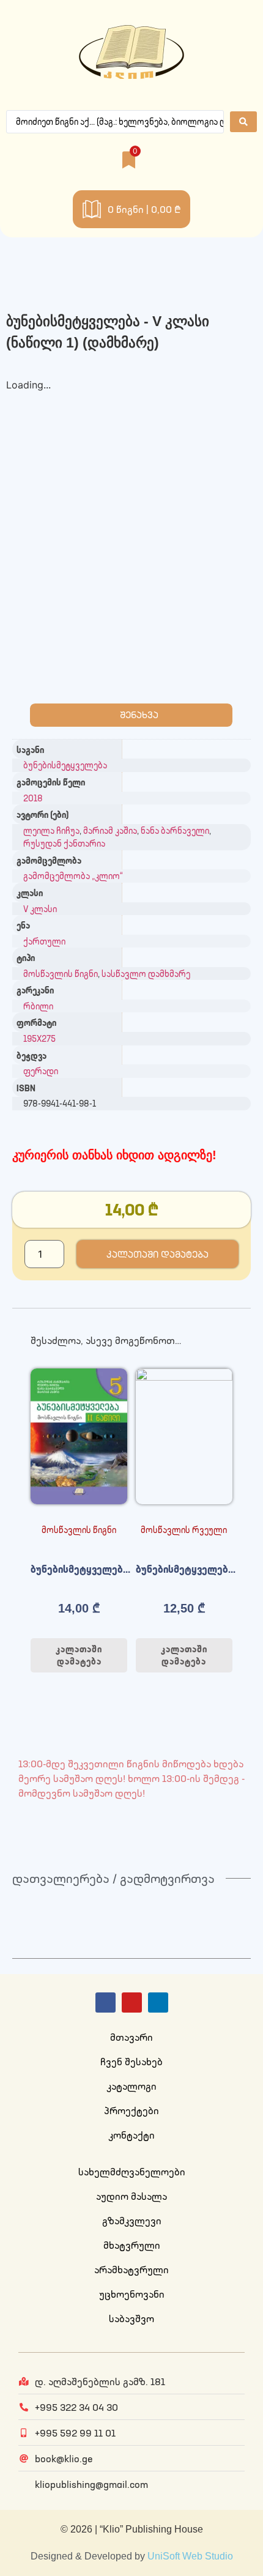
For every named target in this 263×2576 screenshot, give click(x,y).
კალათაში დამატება (157, 1254)
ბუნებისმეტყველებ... (80, 1569)
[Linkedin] (158, 2003)
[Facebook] (106, 2003)
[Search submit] (243, 122)
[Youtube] (132, 2003)
